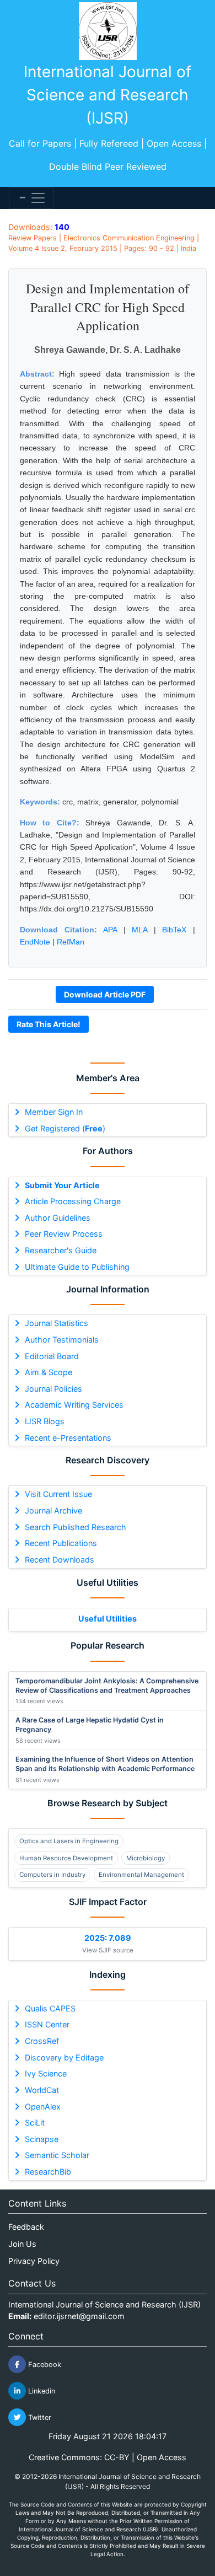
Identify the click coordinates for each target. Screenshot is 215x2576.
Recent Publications (61, 1543)
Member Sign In (54, 1112)
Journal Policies (53, 1389)
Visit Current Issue (58, 1494)
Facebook (44, 2365)
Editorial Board (52, 1356)
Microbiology (146, 1858)
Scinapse (42, 2139)
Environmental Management (141, 1875)
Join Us (22, 2244)
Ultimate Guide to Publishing (77, 1267)
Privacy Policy (34, 2261)
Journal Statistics (57, 1323)
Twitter (39, 2417)
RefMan (71, 942)
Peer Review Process (64, 1234)
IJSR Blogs (45, 1421)
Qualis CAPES (50, 2008)
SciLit (35, 2122)
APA (110, 930)
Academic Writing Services (74, 1405)
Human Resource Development (66, 1858)
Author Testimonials (62, 1340)
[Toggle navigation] (31, 198)
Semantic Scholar (57, 2155)
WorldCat (42, 2090)
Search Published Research (76, 1527)
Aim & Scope (49, 1372)
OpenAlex (43, 2107)
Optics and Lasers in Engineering (69, 1841)
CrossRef (42, 2041)
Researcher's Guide (61, 1250)
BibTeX (174, 930)
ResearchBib (48, 2172)
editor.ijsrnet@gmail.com (79, 2316)
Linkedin (41, 2391)
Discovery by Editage (64, 2057)
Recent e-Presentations (68, 1438)
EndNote (35, 942)
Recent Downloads (60, 1560)
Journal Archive (53, 1510)
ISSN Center (47, 2024)
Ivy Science (46, 2073)
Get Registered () (65, 1128)
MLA (139, 930)
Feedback (26, 2227)
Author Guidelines (58, 1218)
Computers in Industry (52, 1875)
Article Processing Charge (73, 1201)
